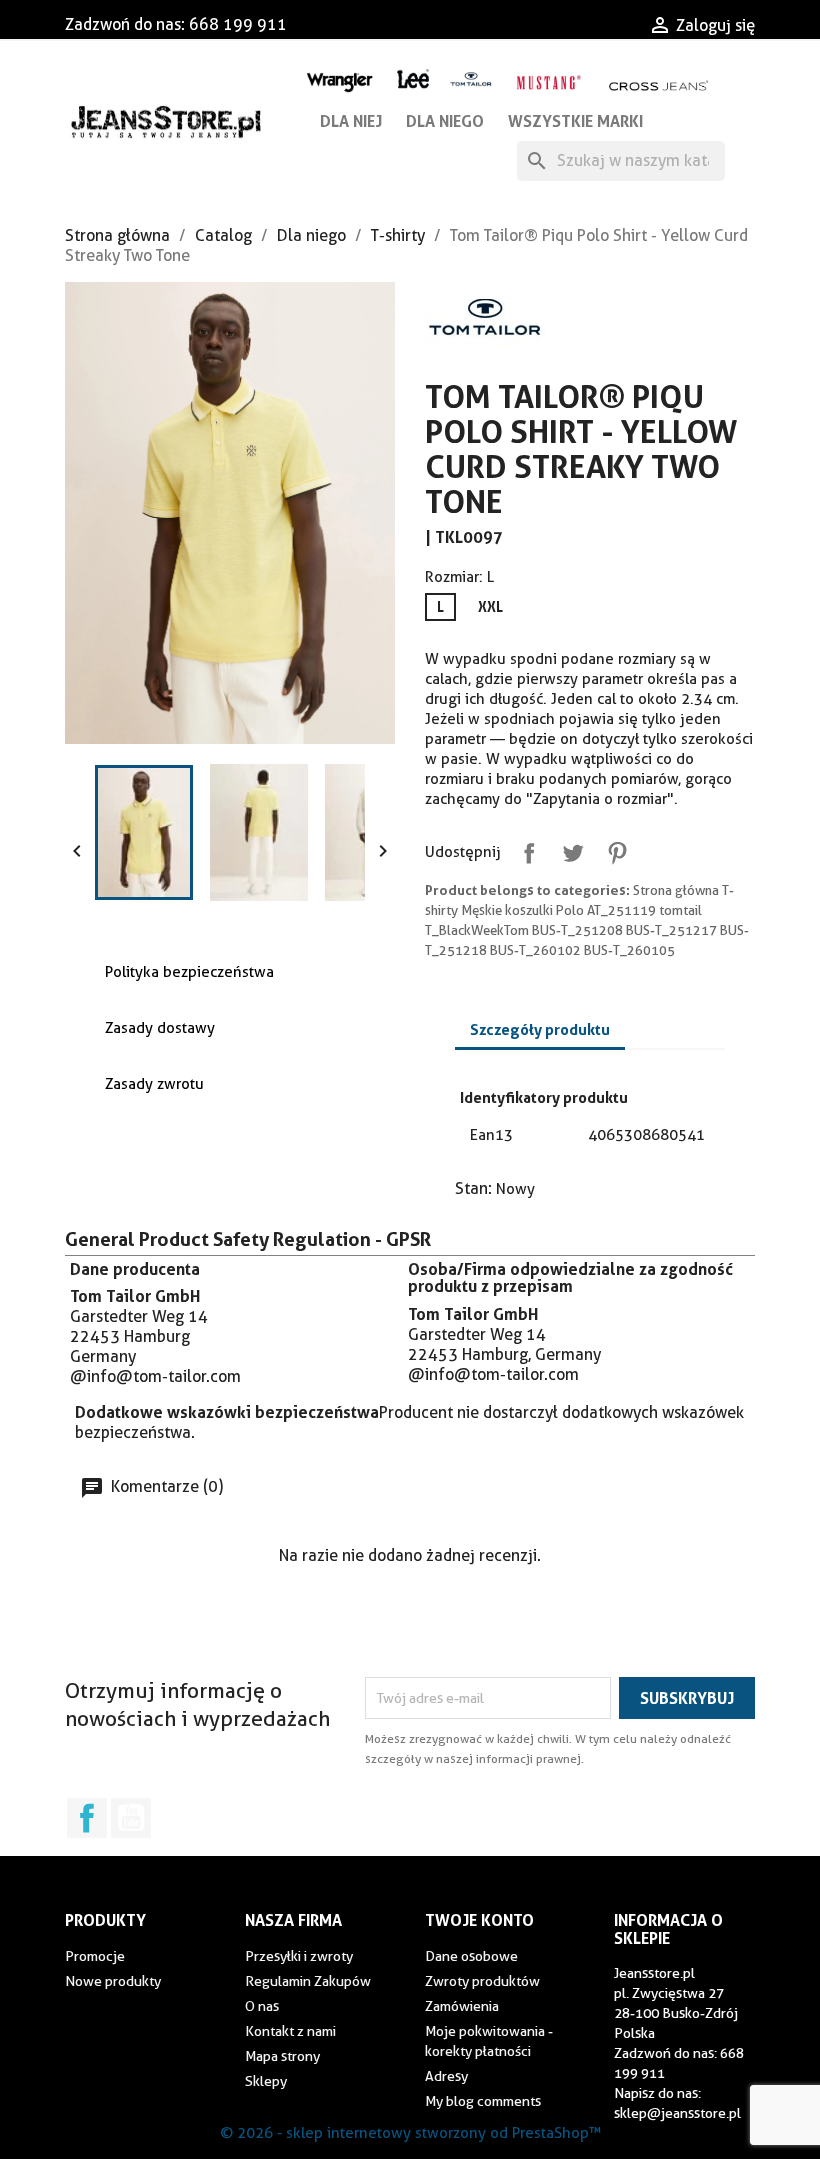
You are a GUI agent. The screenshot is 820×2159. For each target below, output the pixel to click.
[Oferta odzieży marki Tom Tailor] (471, 78)
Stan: (473, 1188)
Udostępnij (525, 849)
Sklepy (266, 2081)
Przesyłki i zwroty (299, 1956)
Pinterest (613, 849)
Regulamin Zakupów (308, 1981)
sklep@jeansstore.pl (677, 2113)
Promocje (95, 1956)
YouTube (131, 1818)
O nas (262, 2006)
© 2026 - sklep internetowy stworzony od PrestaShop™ (410, 2133)
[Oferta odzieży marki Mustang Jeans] (548, 80)
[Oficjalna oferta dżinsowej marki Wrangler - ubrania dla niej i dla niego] (340, 79)
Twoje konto (479, 1920)
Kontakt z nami (290, 2031)
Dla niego (445, 121)
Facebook (87, 1818)
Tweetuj (569, 849)
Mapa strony (282, 2056)
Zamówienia (462, 2006)
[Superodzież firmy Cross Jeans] (660, 85)
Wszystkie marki (575, 121)
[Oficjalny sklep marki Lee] (413, 76)
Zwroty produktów (482, 1981)
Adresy (446, 2076)
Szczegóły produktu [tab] (540, 1029)
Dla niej (351, 121)
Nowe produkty (113, 1981)
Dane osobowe (471, 1956)
